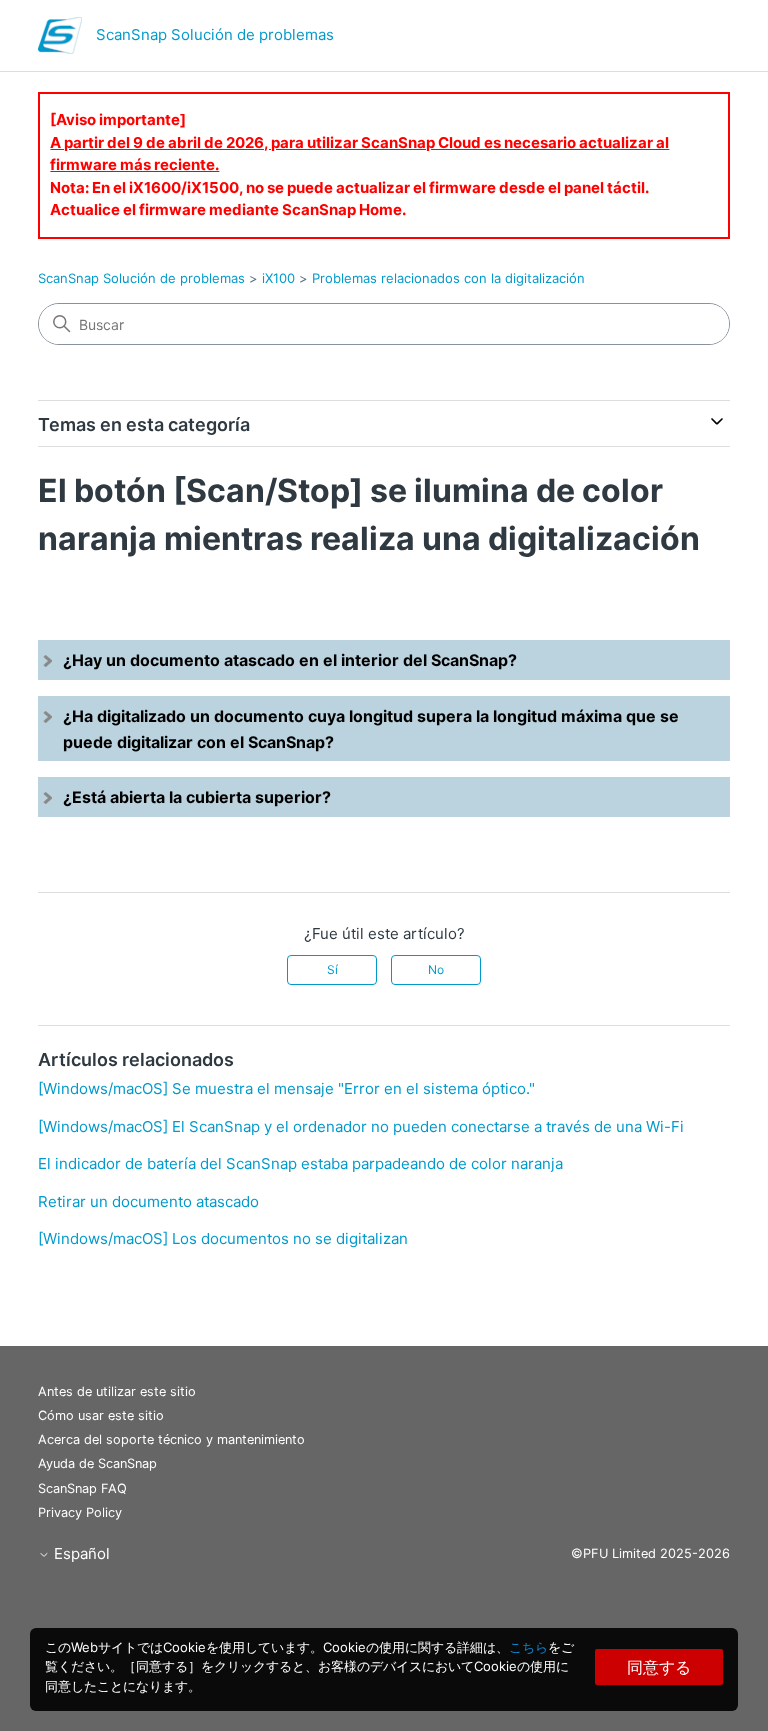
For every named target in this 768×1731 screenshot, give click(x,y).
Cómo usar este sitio (101, 1415)
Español (80, 1553)
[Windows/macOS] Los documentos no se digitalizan (223, 1238)
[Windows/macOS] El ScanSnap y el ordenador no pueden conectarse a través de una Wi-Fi (361, 1126)
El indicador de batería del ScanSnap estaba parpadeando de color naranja (300, 1163)
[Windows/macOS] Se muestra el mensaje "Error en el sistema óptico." (286, 1088)
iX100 (278, 278)
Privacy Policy (80, 1512)
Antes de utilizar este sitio (117, 1391)
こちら (528, 1647)
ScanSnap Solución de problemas (141, 278)
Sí (332, 969)
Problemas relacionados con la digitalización (448, 278)
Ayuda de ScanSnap (97, 1463)
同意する (659, 1667)
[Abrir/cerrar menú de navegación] (694, 40)
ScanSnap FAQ (82, 1488)
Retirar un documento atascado (148, 1201)
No (436, 969)
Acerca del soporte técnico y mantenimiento (171, 1439)
